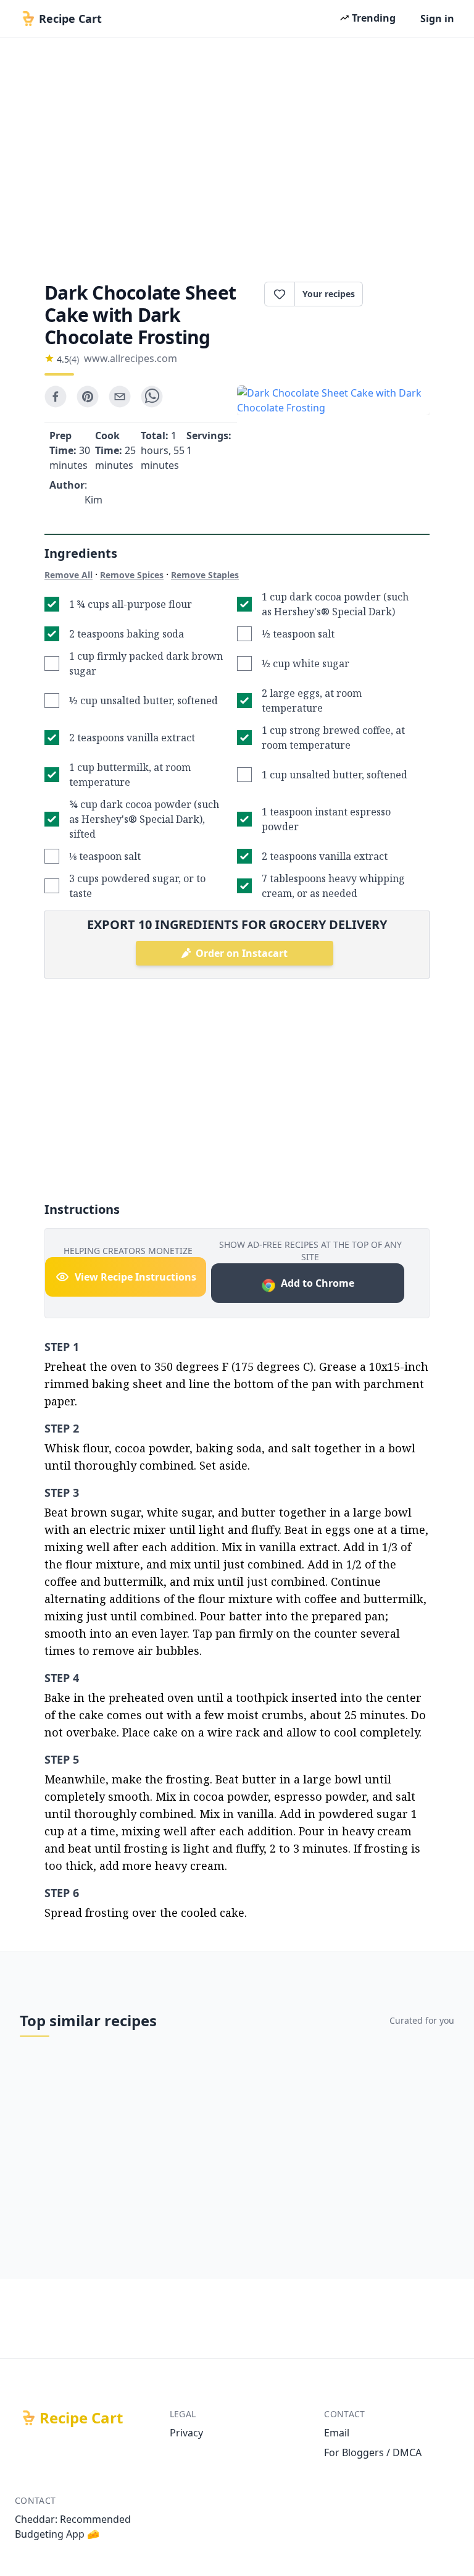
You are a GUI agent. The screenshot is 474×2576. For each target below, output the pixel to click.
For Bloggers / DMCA (373, 2452)
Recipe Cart (81, 2418)
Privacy (186, 2433)
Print (402, 294)
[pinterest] (88, 397)
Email (337, 2433)
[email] (120, 397)
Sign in (437, 19)
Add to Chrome (318, 1283)
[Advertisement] (237, 156)
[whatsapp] (152, 397)
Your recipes (329, 294)
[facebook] (56, 397)
